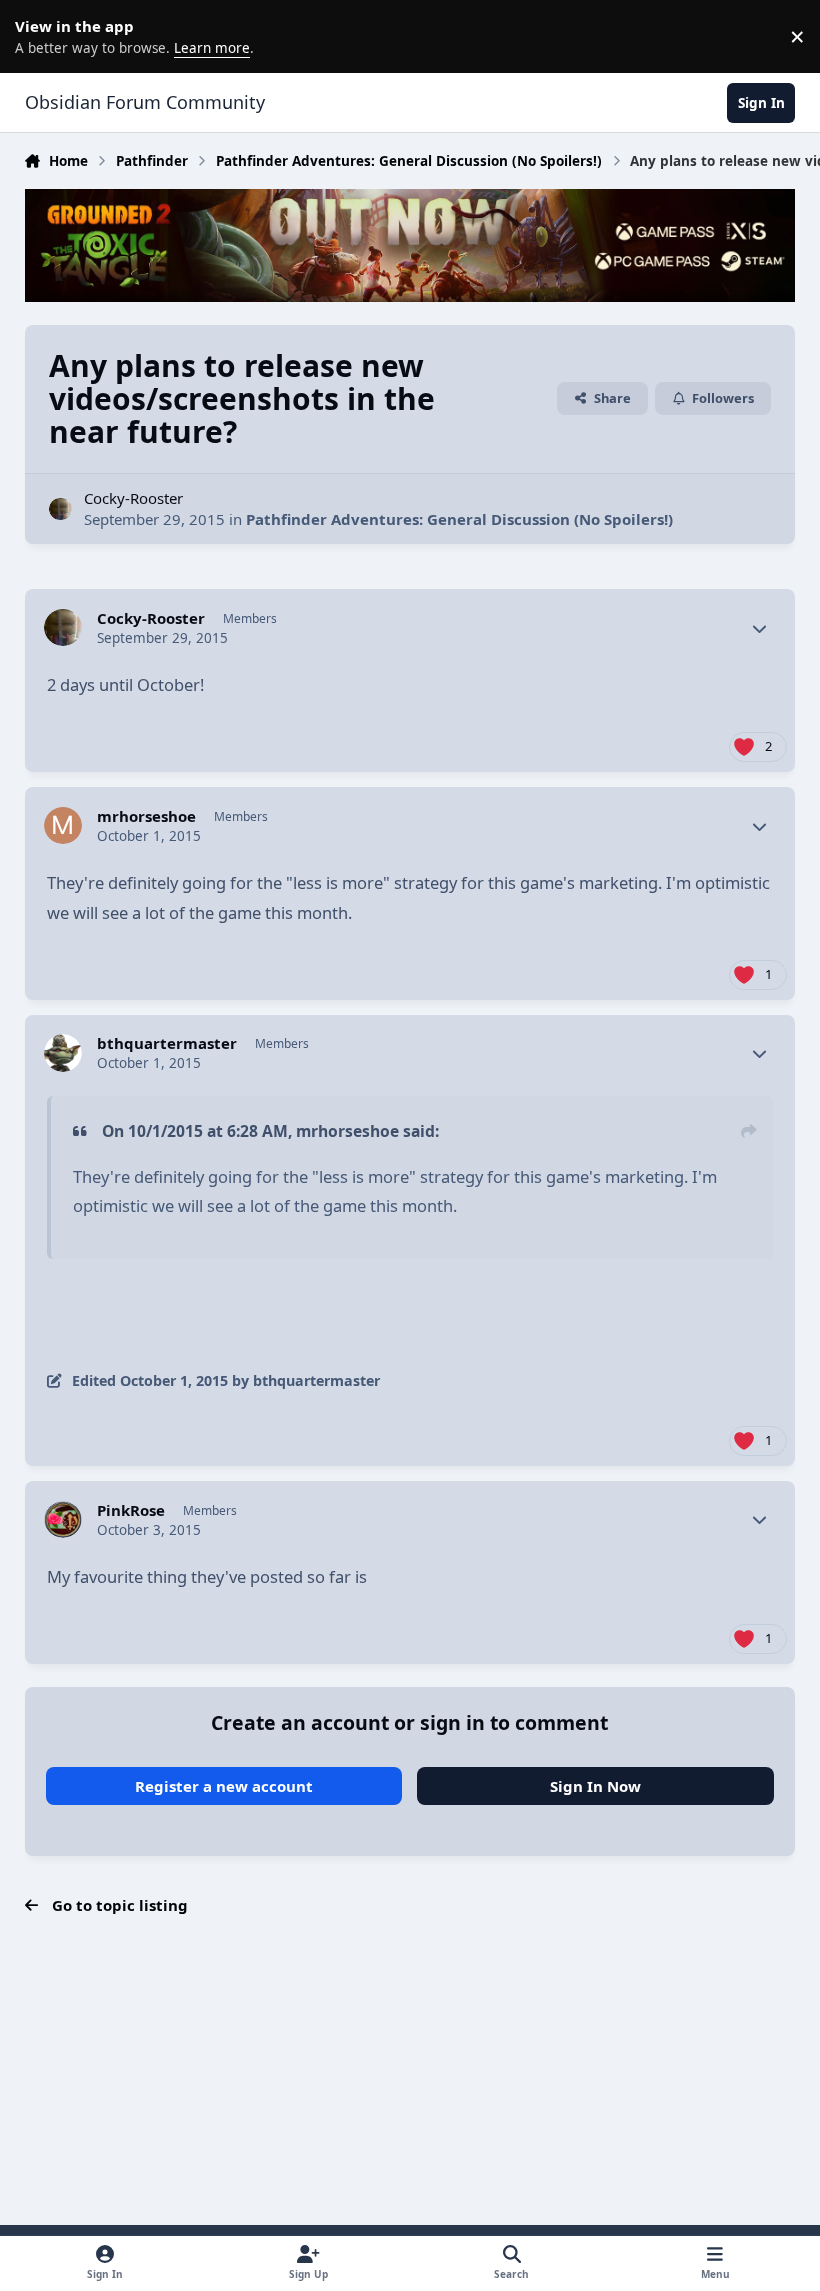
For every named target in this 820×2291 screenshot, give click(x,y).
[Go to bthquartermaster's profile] (63, 1053)
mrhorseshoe (146, 816)
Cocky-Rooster (133, 498)
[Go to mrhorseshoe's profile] (63, 826)
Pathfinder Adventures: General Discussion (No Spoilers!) (459, 519)
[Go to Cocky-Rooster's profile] (60, 509)
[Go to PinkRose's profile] (63, 1520)
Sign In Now (595, 1786)
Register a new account (224, 1786)
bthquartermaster (167, 1043)
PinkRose (131, 1510)
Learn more (40, 36)
